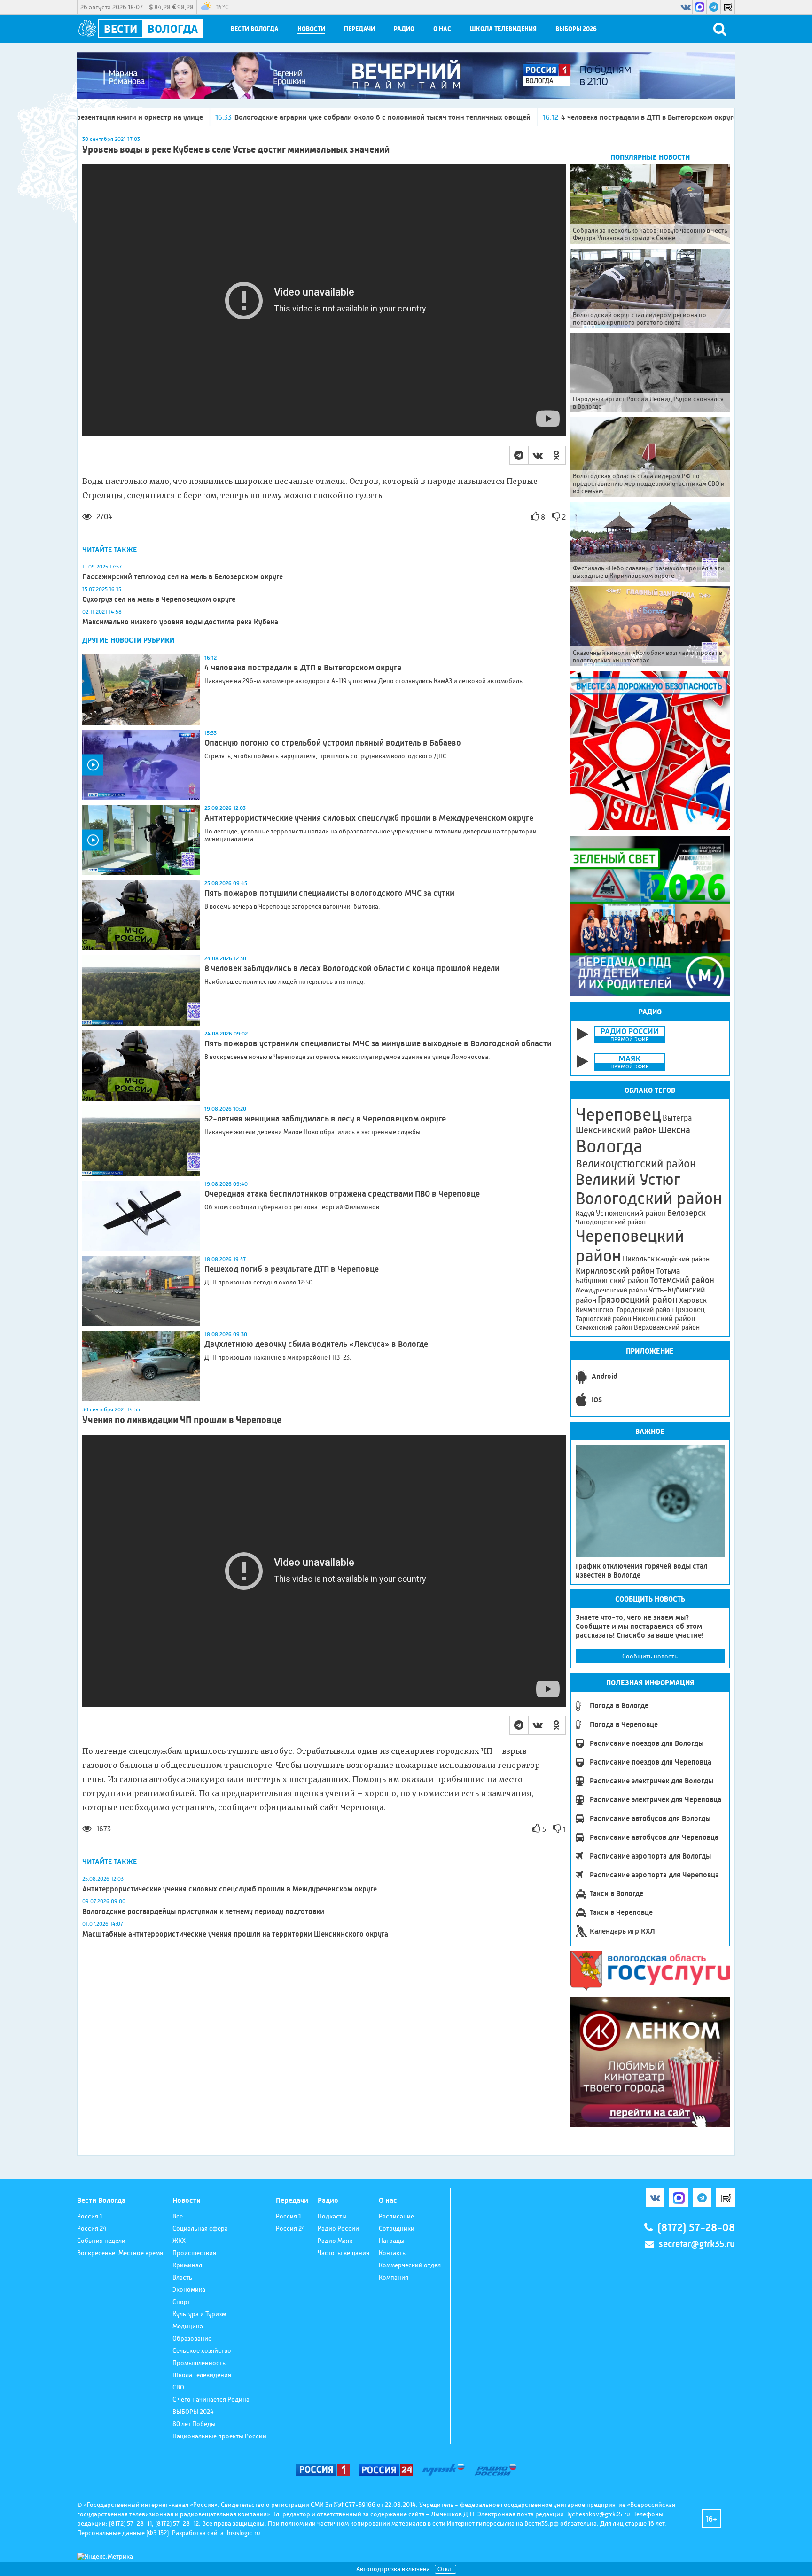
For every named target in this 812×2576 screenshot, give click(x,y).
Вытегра (677, 1118)
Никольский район (664, 1319)
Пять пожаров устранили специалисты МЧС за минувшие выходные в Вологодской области (378, 1043)
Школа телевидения (503, 29)
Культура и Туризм (199, 2314)
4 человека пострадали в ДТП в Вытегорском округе (493, 117)
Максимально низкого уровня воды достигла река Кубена (181, 622)
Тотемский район (682, 1280)
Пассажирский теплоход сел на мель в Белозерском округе (183, 577)
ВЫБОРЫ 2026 (576, 29)
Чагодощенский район (611, 1222)
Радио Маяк (335, 2241)
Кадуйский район (683, 1259)
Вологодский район (649, 1199)
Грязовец (690, 1310)
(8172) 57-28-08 (696, 2228)
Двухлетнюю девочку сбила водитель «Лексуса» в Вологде (316, 1344)
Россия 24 (92, 2228)
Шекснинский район (616, 1130)
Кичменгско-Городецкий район (625, 1310)
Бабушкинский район (612, 1281)
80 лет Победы (194, 2424)
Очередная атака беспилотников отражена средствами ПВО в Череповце (342, 1194)
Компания (394, 2277)
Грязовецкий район (638, 1300)
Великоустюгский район (636, 1164)
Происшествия (194, 2253)
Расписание (396, 2216)
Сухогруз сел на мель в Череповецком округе (159, 599)
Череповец (618, 1114)
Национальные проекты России (219, 2436)
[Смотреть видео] (141, 765)
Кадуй (585, 1214)
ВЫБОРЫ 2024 (193, 2412)
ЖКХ (179, 2241)
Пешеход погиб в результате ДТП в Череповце (292, 1269)
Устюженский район (631, 1213)
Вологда (609, 1146)
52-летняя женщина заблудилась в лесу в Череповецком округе (325, 1119)
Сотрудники (397, 2228)
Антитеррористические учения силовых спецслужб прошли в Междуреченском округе (369, 818)
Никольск (639, 1259)
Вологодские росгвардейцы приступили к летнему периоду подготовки (203, 1911)
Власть (182, 2277)
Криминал (187, 2265)
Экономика (189, 2289)
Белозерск (687, 1213)
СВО (178, 2387)
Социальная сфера (200, 2228)
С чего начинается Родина (211, 2399)
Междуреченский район (611, 1290)
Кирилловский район (615, 1271)
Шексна (674, 1130)
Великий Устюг (628, 1179)
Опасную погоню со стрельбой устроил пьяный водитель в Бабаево (333, 743)
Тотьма (668, 1271)
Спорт (181, 2302)
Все (178, 2216)
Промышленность (199, 2363)
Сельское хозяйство (202, 2350)
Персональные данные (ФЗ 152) (123, 2533)
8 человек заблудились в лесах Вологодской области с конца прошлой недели (352, 968)
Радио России (338, 2228)
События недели (101, 2241)
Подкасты (332, 2216)
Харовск (693, 1300)
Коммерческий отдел (410, 2265)
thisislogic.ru (243, 2533)
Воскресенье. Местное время (120, 2253)
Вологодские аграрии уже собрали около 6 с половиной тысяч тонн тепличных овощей (226, 117)
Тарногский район (603, 1319)
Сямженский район (604, 1327)
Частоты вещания (344, 2253)
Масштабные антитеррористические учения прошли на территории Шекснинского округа (235, 1934)
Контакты (393, 2253)
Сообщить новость (650, 1656)
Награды (392, 2241)
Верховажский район (667, 1327)
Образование (192, 2338)
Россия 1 (90, 2216)
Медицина (188, 2326)
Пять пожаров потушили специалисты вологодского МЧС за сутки (329, 893)
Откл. (445, 2569)
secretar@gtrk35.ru (697, 2244)
